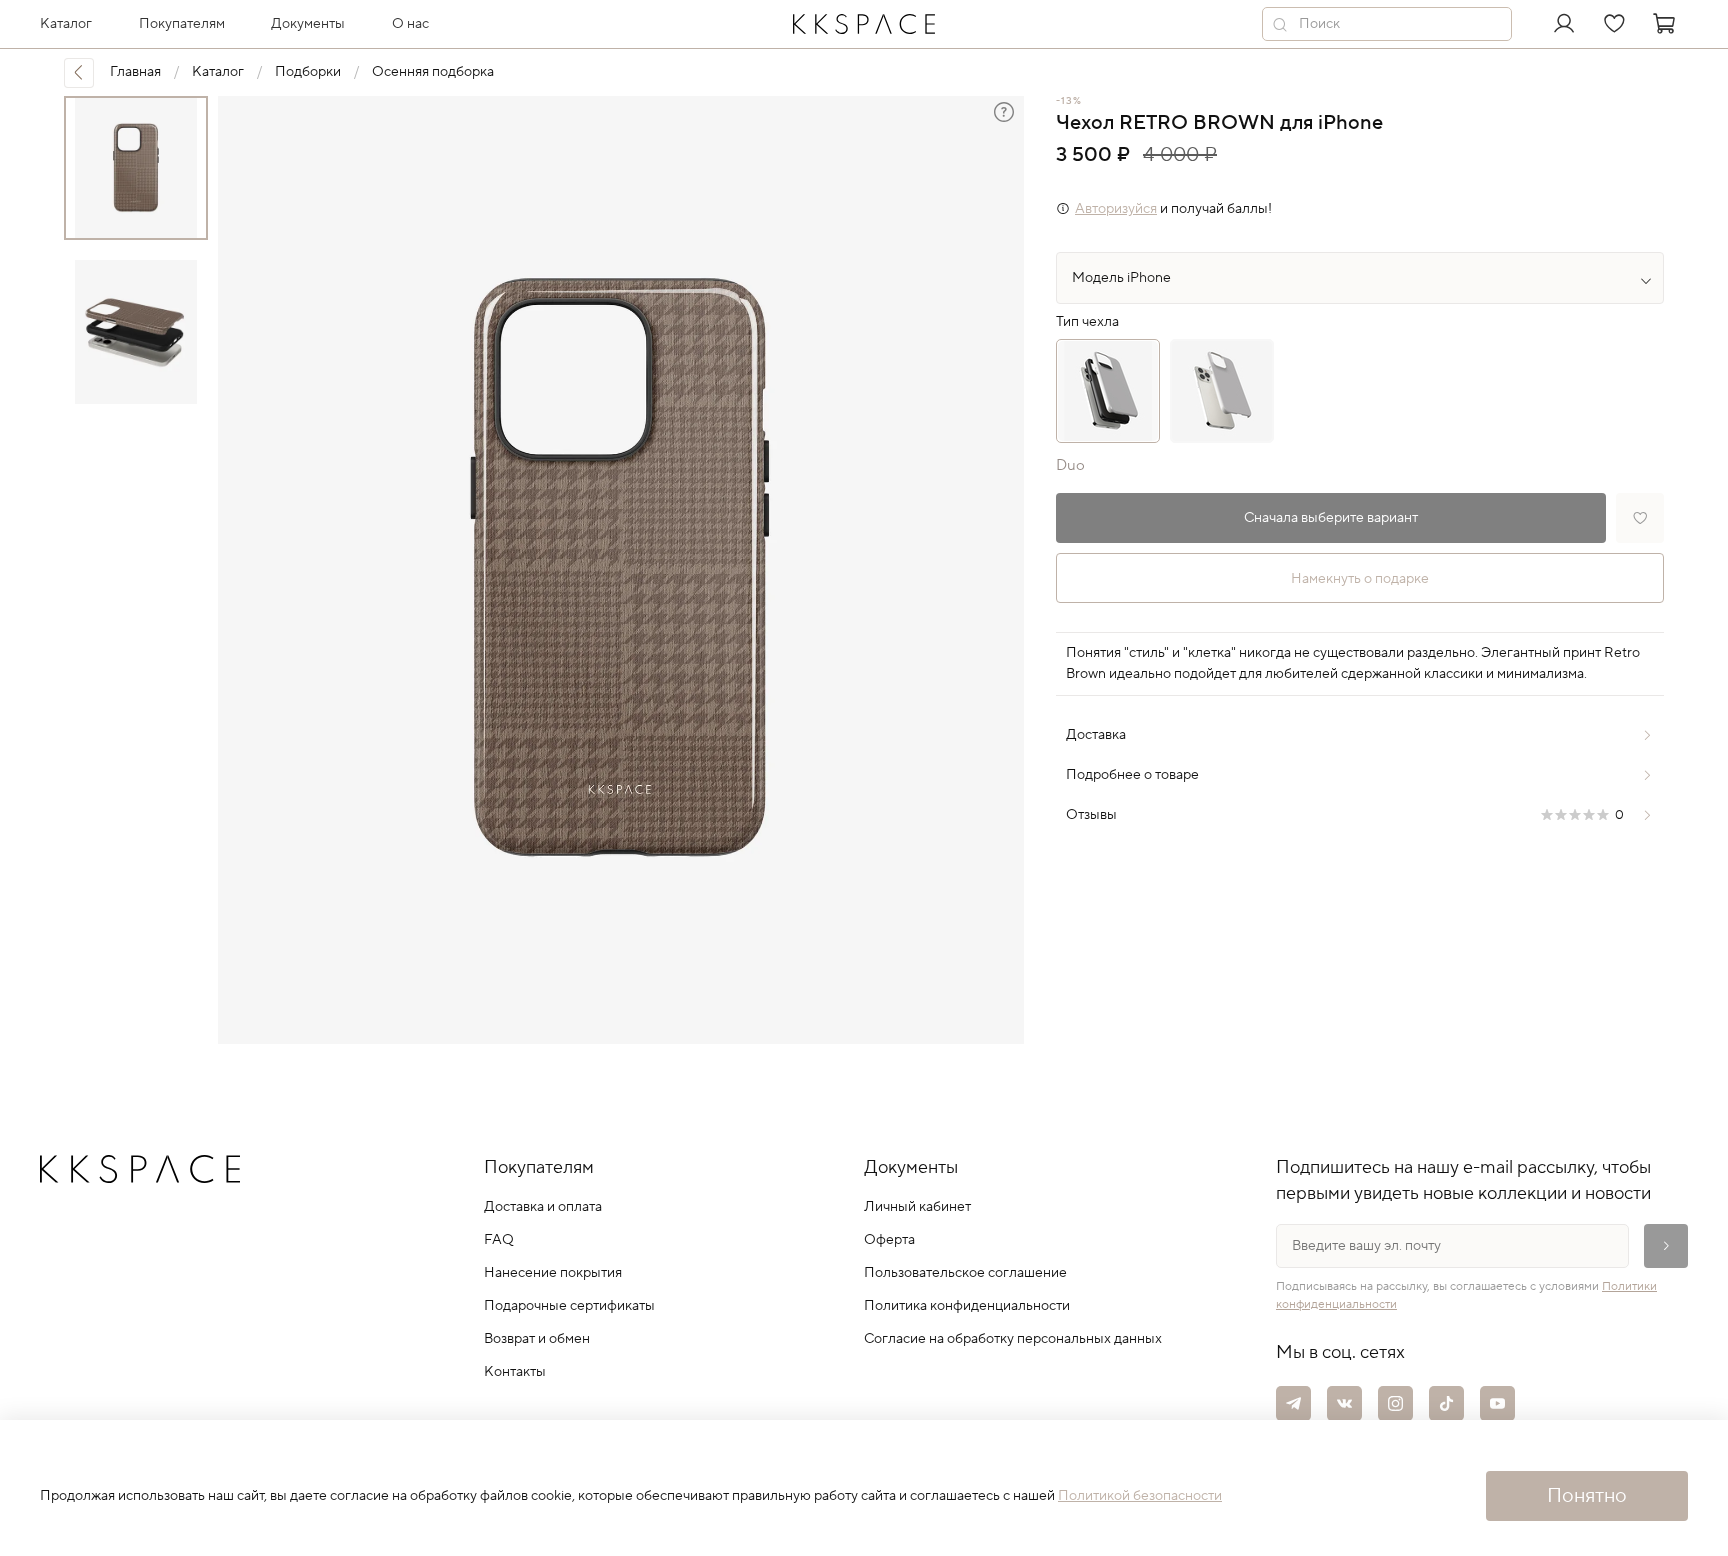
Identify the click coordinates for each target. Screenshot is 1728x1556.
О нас (410, 24)
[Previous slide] (250, 570)
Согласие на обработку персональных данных (1013, 1339)
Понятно (1587, 1496)
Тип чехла (1087, 322)
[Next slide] (992, 570)
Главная (135, 72)
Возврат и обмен (537, 1339)
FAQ (499, 1240)
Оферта (889, 1240)
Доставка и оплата (543, 1207)
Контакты (515, 1372)
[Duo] (1108, 391)
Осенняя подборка (433, 72)
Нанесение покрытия (553, 1273)
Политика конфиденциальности (967, 1306)
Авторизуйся (1116, 209)
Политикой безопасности (1140, 1496)
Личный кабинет (917, 1207)
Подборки (308, 72)
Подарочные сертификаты (569, 1306)
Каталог (218, 72)
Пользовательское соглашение (965, 1273)
